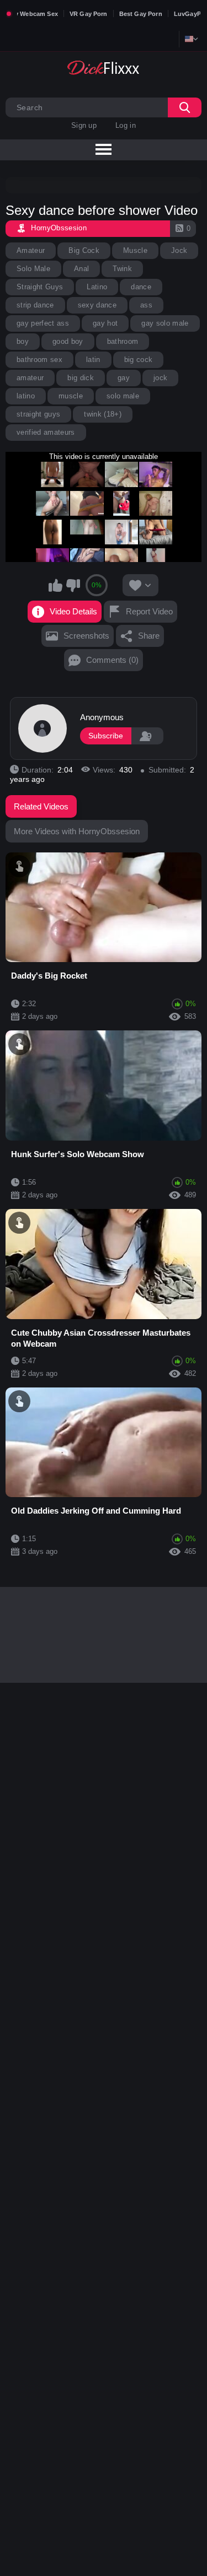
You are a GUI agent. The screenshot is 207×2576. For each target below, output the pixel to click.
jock (160, 378)
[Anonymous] (43, 728)
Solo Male (33, 269)
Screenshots (86, 636)
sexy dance (97, 305)
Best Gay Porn (141, 14)
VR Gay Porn (89, 14)
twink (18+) (103, 414)
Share (149, 636)
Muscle (135, 250)
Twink (122, 269)
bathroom (123, 341)
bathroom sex (39, 360)
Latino (97, 287)
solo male (123, 396)
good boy (68, 341)
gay (124, 378)
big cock (139, 360)
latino (26, 396)
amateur (30, 378)
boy (23, 341)
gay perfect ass (43, 323)
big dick (81, 378)
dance (141, 287)
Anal (81, 269)
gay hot (105, 323)
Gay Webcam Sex (32, 14)
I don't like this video (73, 585)
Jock (179, 250)
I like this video (56, 585)
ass (146, 305)
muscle (71, 396)
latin (93, 360)
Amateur (31, 250)
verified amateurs (46, 432)
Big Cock (84, 250)
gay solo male (165, 323)
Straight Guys (40, 287)
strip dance (35, 305)
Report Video (149, 611)
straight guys (38, 414)
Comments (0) (112, 660)
